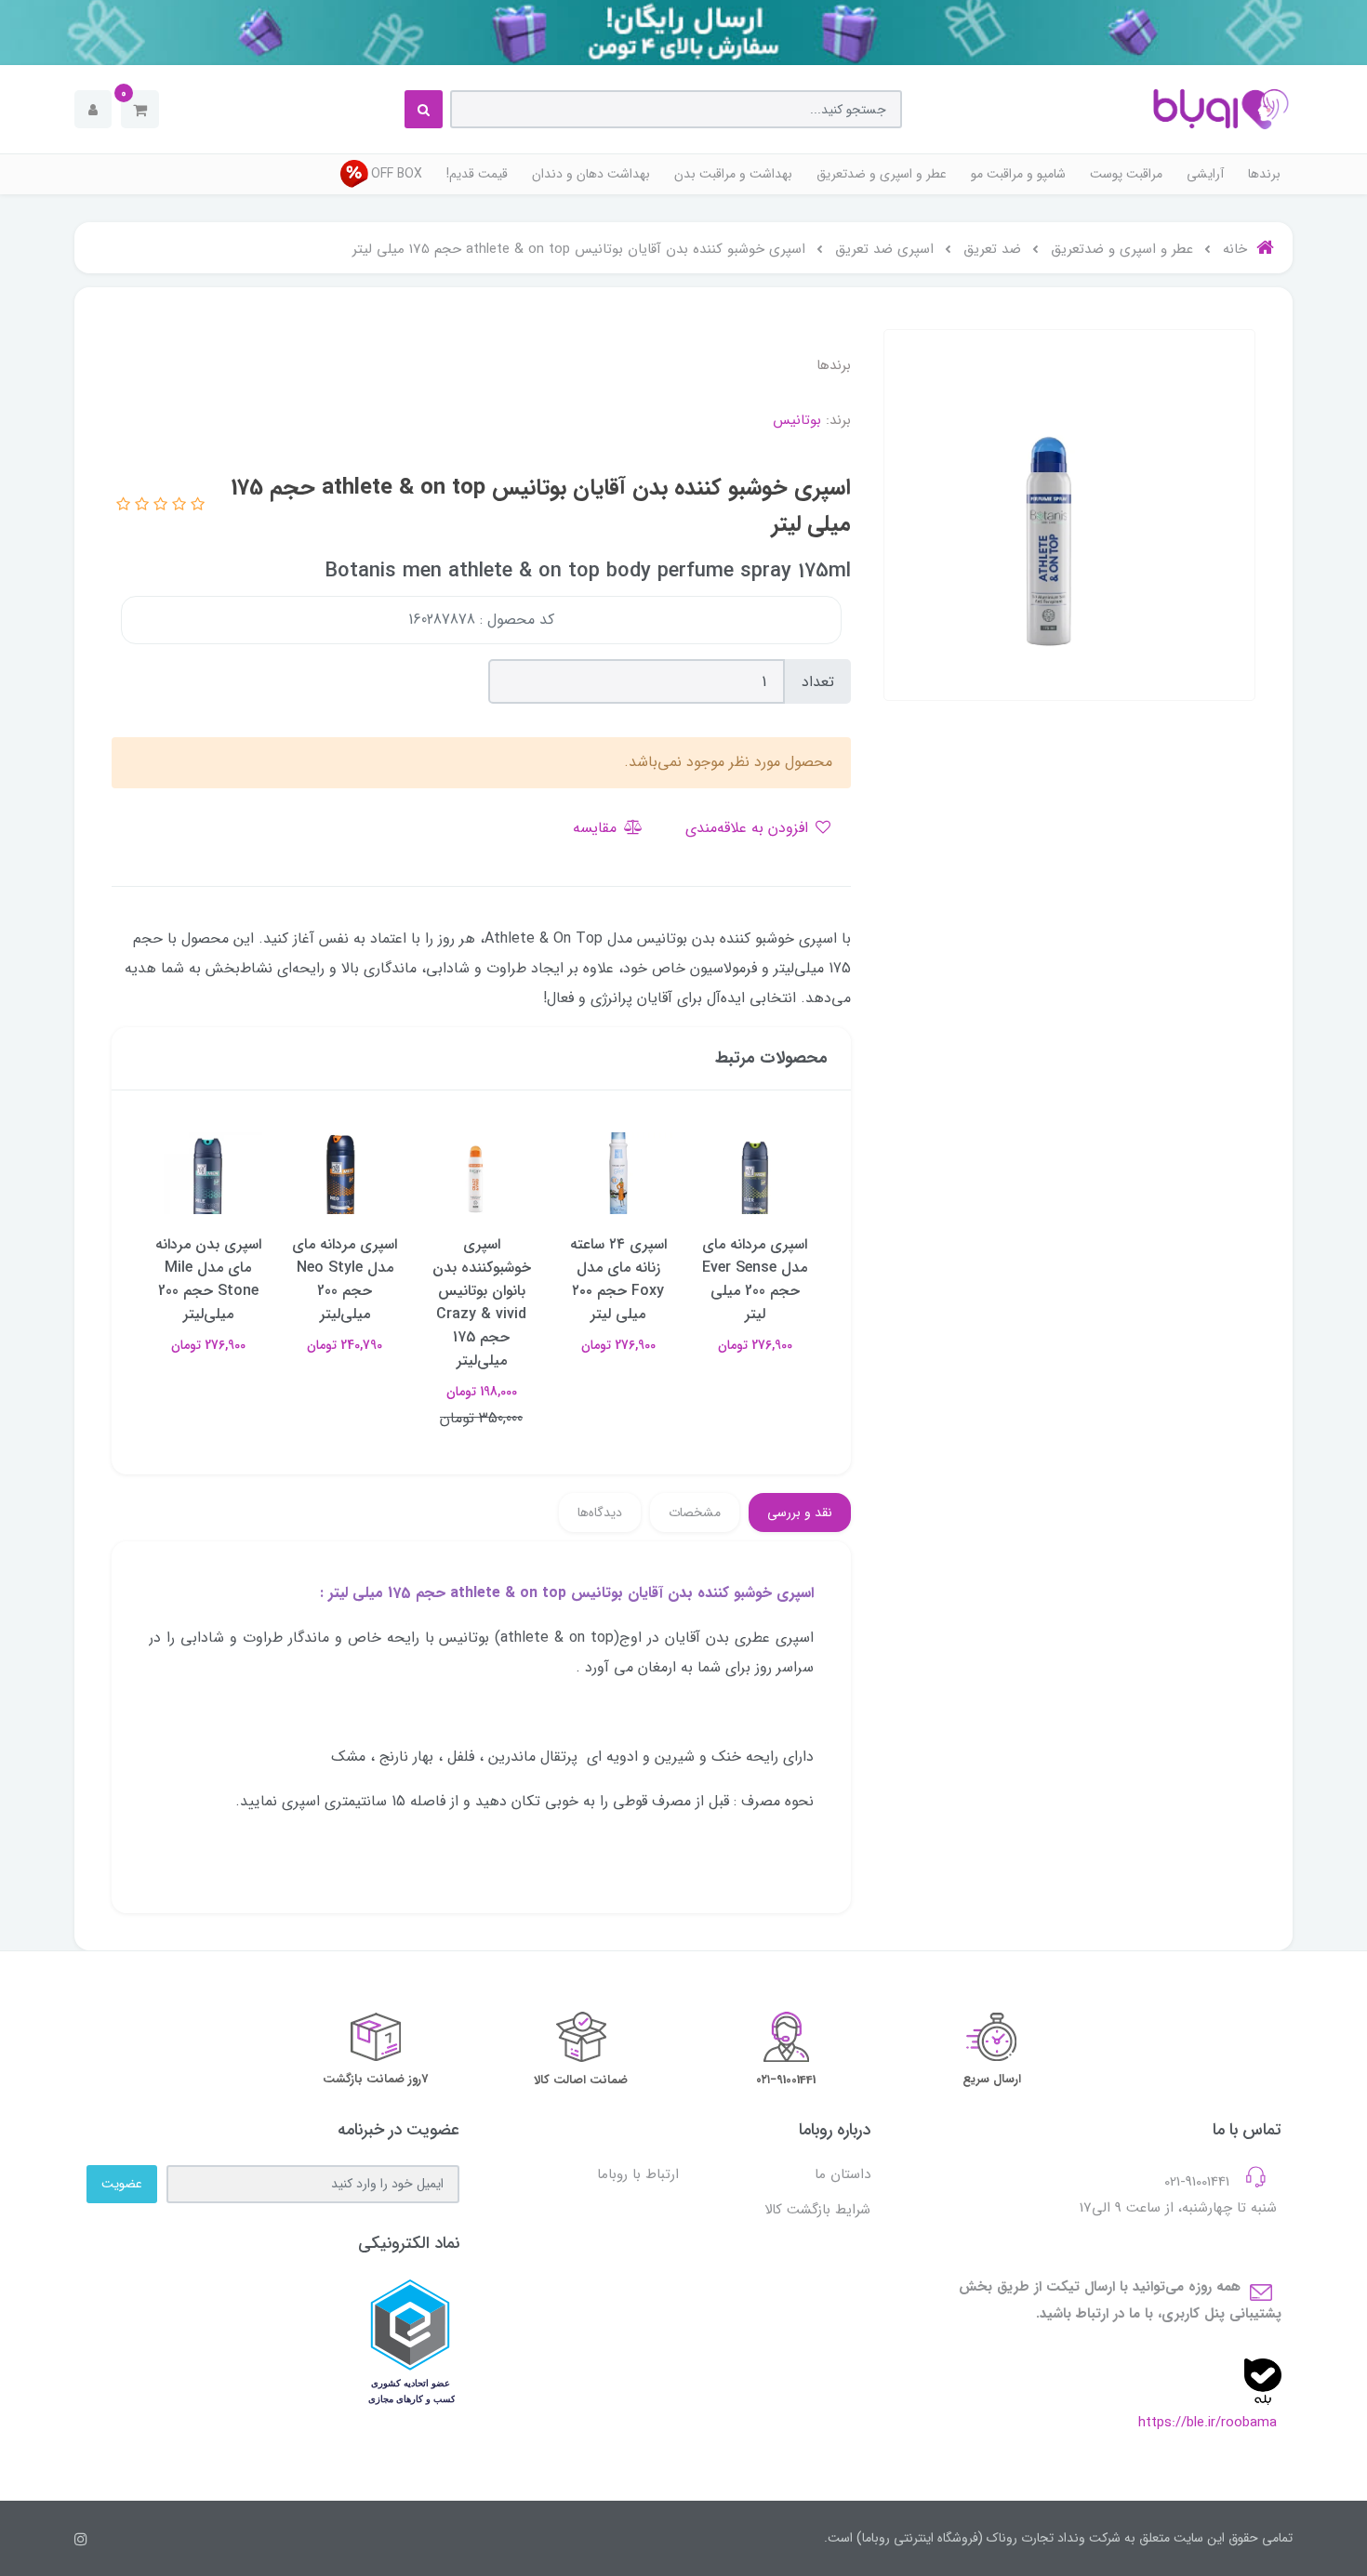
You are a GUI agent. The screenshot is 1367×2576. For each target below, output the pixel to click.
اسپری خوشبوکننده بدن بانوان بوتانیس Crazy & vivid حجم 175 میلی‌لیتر (482, 1302)
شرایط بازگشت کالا (817, 2210)
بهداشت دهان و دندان (591, 174)
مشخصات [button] (695, 1513)
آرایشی (1205, 174)
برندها (1264, 174)
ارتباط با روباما (638, 2174)
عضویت (122, 2184)
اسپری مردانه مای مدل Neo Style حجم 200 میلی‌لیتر (345, 1279)
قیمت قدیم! (477, 174)
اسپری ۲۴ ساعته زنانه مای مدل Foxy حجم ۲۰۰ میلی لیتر (618, 1279)
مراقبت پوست (1126, 174)
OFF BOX (397, 174)
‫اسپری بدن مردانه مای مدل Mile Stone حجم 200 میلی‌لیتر (208, 1279)
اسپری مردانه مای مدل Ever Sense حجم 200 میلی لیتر (755, 1279)
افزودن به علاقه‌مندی (749, 828)
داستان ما (843, 2174)
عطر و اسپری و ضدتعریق (882, 174)
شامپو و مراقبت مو (1018, 174)
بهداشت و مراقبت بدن (733, 174)
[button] (140, 109)
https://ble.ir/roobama (1208, 2423)
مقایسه (597, 828)
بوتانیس (797, 420)
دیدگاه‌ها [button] (600, 1513)
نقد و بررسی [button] (800, 1513)
